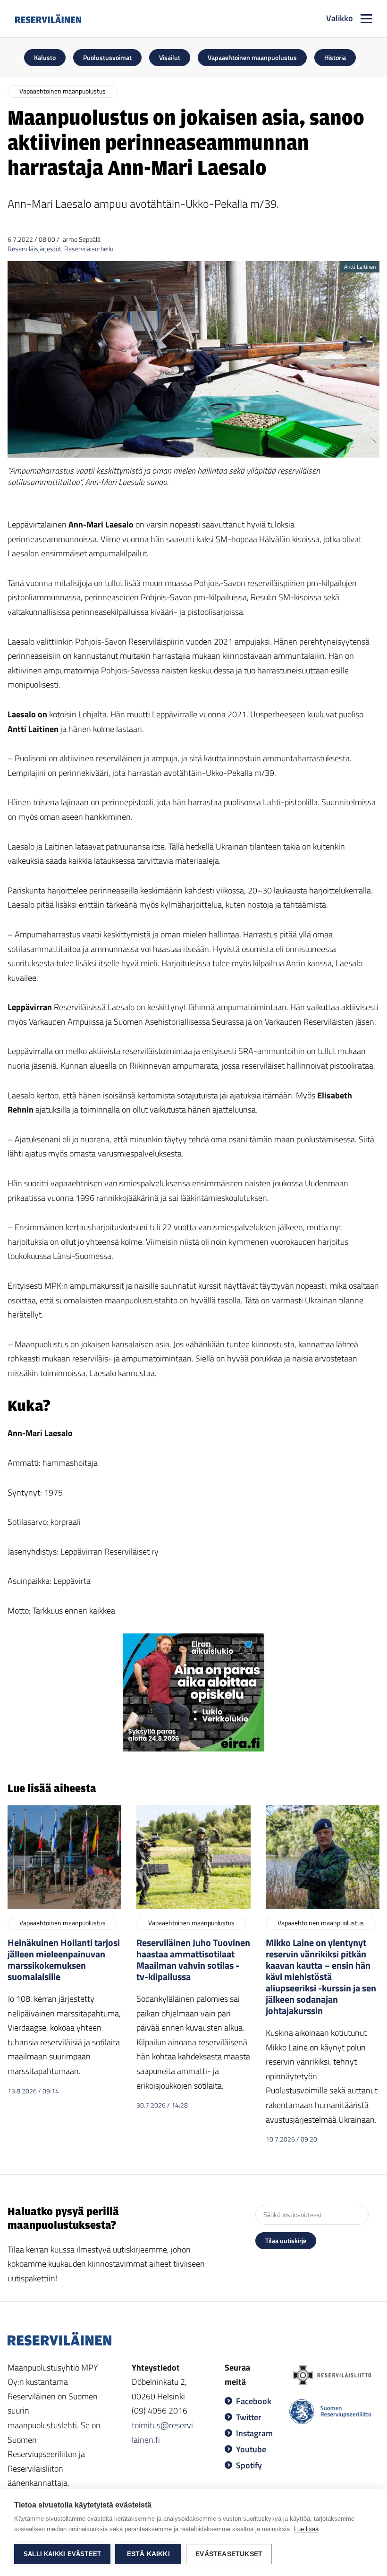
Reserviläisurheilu (89, 249)
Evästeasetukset (229, 2554)
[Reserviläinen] (48, 18)
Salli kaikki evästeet (62, 2554)
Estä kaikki (148, 2554)
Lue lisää (306, 2529)
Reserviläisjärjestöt (34, 249)
